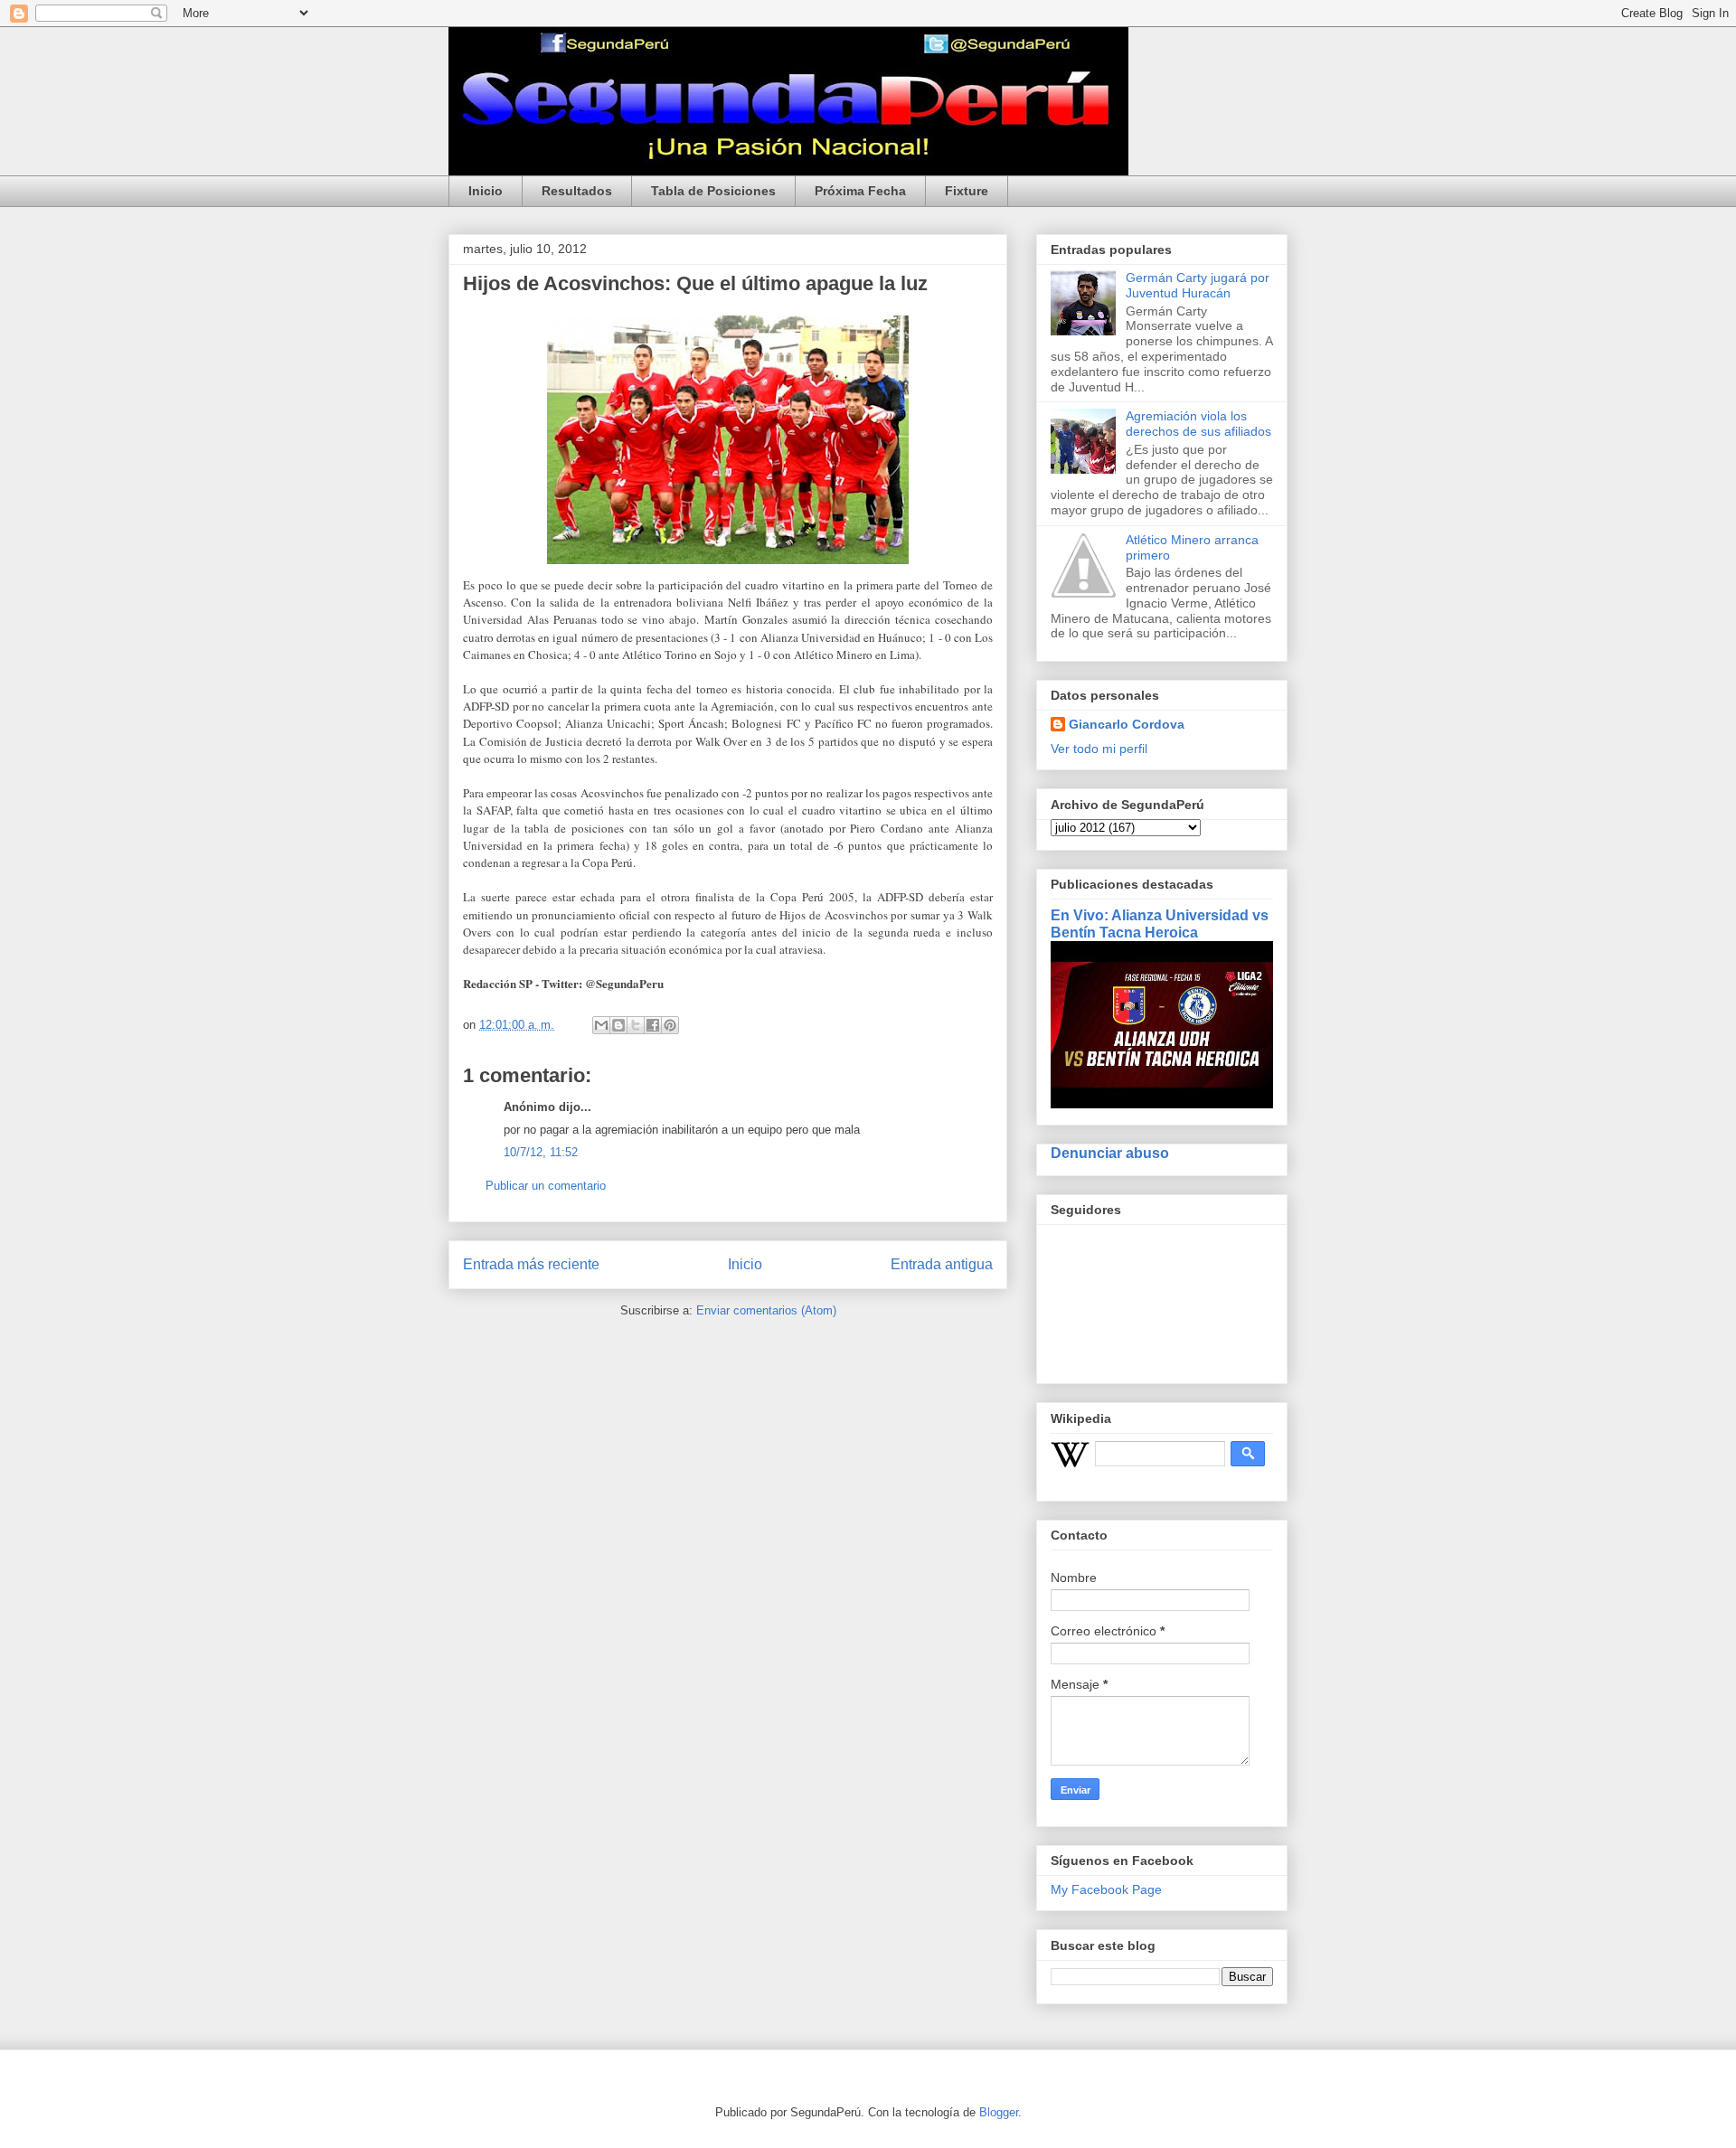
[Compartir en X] (636, 1025)
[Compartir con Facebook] (653, 1025)
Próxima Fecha (860, 191)
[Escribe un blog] (618, 1025)
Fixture (967, 191)
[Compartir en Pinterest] (670, 1025)
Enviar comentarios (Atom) (766, 1310)
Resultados (577, 191)
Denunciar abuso (1110, 1153)
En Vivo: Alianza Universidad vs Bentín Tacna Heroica (1160, 923)
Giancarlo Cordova (1127, 724)
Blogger (999, 2112)
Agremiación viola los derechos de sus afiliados (1198, 424)
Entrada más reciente (531, 1264)
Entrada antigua (942, 1264)
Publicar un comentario (546, 1186)
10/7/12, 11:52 (541, 1152)
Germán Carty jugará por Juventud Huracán (1198, 285)
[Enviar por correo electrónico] (601, 1025)
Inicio (486, 191)
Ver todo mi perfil (1099, 749)
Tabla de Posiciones (713, 191)
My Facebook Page (1106, 1889)
